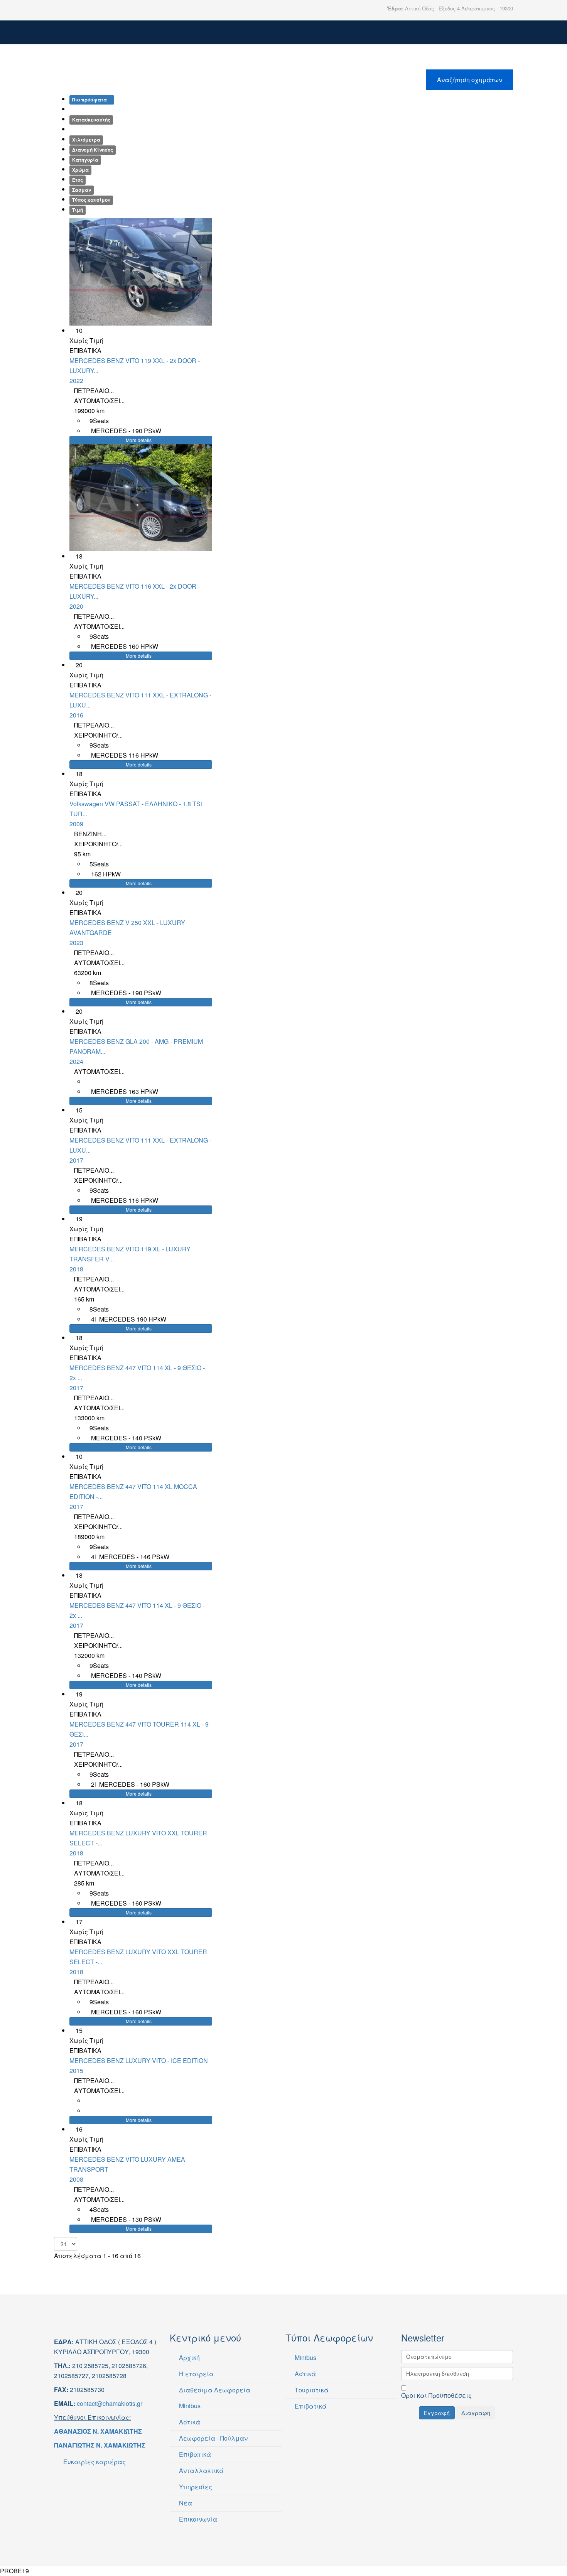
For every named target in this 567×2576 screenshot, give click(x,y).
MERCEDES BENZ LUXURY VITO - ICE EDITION (139, 2065)
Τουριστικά (311, 2390)
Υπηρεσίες (195, 2487)
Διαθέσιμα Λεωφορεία (214, 2390)
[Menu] (510, 37)
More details (139, 440)
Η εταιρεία (196, 2374)
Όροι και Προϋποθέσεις (436, 2395)
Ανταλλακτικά (201, 2470)
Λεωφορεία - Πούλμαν (213, 2438)
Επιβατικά (194, 2454)
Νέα (185, 2503)
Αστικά (189, 2422)
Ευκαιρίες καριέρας (94, 2462)
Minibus (189, 2406)
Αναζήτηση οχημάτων (470, 80)
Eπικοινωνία (197, 2519)
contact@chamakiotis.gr (110, 2403)
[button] (80, 272)
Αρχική (189, 2357)
